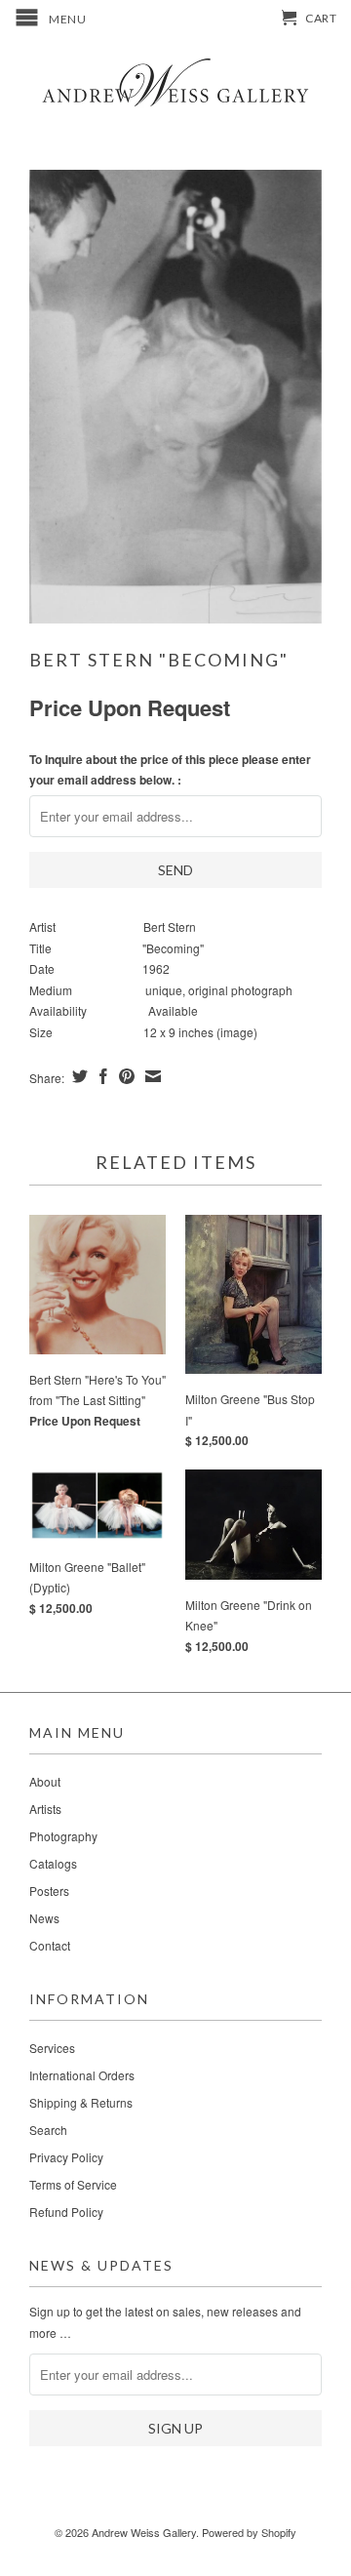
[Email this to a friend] (151, 1076)
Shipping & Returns (81, 2102)
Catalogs (53, 1863)
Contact (50, 1945)
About (45, 1781)
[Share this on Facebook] (101, 1076)
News (44, 1918)
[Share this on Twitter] (78, 1076)
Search (48, 2130)
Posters (49, 1891)
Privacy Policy (66, 2157)
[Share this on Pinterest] (124, 1076)
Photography (63, 1836)
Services (52, 2048)
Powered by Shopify (249, 2532)
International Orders (82, 2075)
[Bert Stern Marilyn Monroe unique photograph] (175, 397)
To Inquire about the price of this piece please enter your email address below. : (170, 770)
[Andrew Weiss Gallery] (175, 81)
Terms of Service (73, 2184)
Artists (45, 1809)
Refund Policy (66, 2212)
